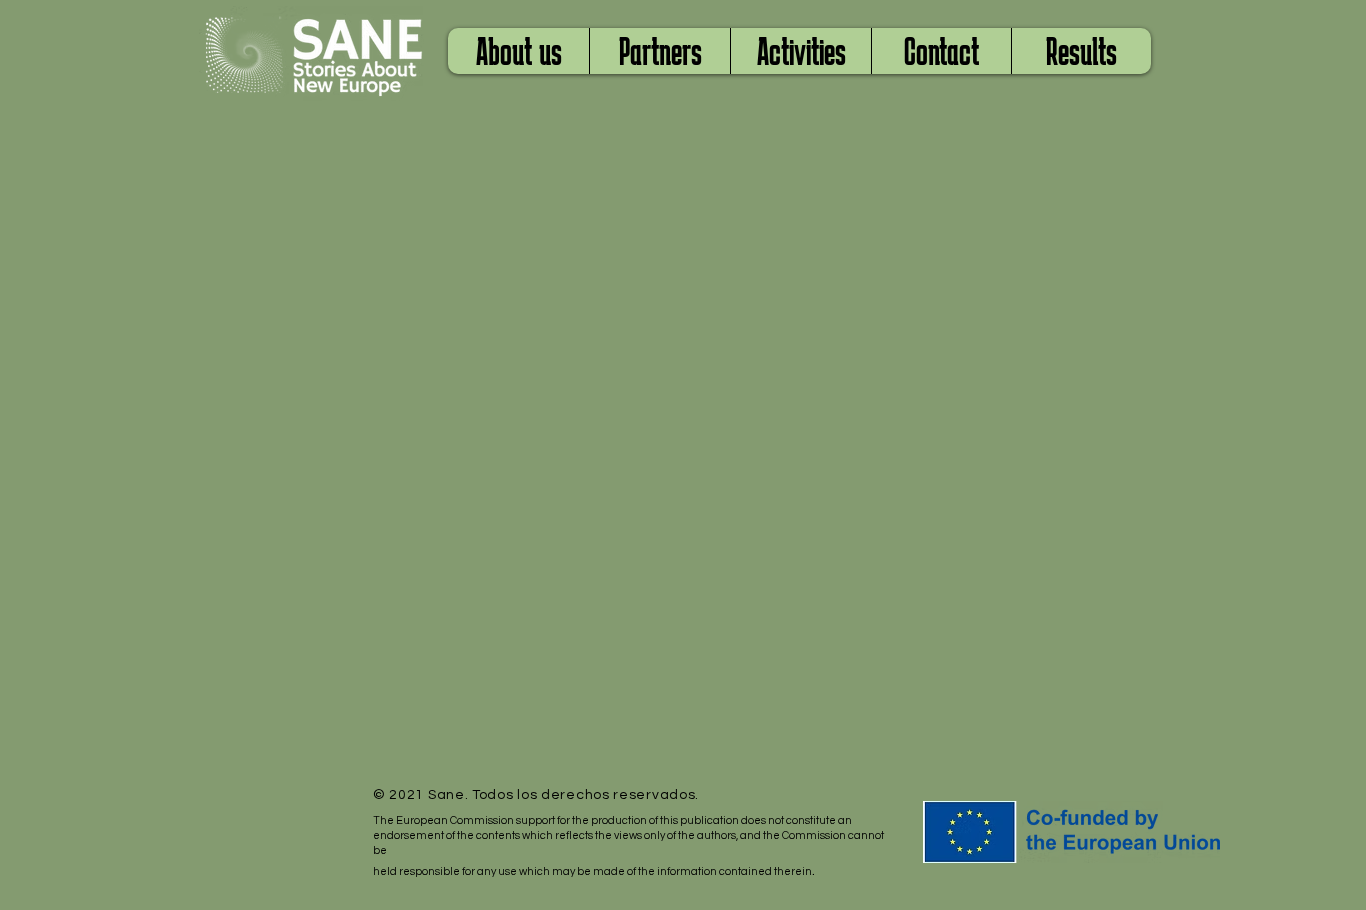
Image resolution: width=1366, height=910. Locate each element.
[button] (659, 51)
